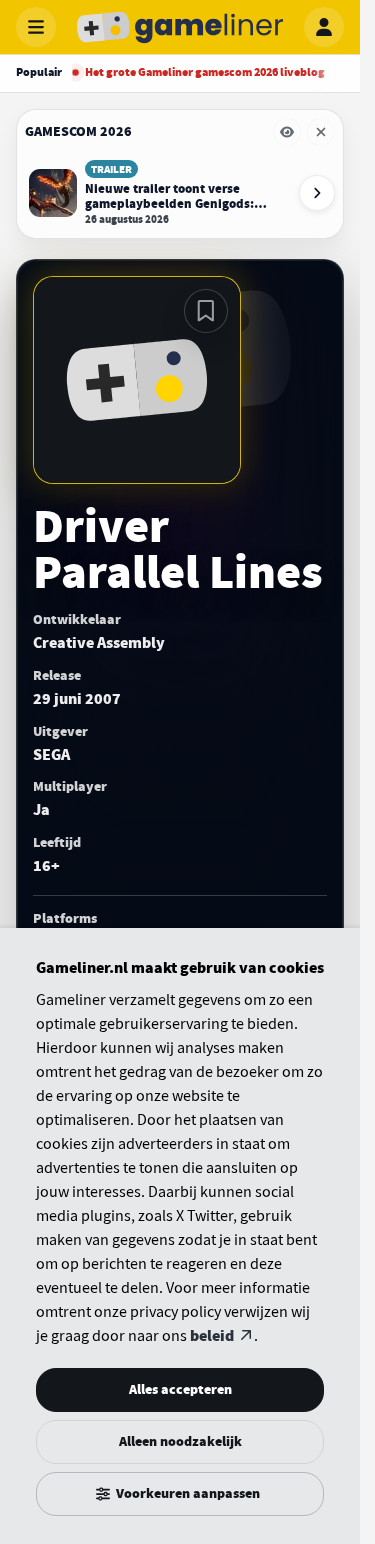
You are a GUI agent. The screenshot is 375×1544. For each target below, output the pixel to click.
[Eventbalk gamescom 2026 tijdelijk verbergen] (287, 132)
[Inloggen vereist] (206, 311)
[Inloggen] (324, 27)
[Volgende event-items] (317, 193)
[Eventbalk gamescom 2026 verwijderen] (321, 132)
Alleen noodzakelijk (180, 1441)
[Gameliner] (180, 27)
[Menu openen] (36, 27)
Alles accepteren (180, 1389)
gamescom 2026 (78, 131)
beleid (212, 1336)
